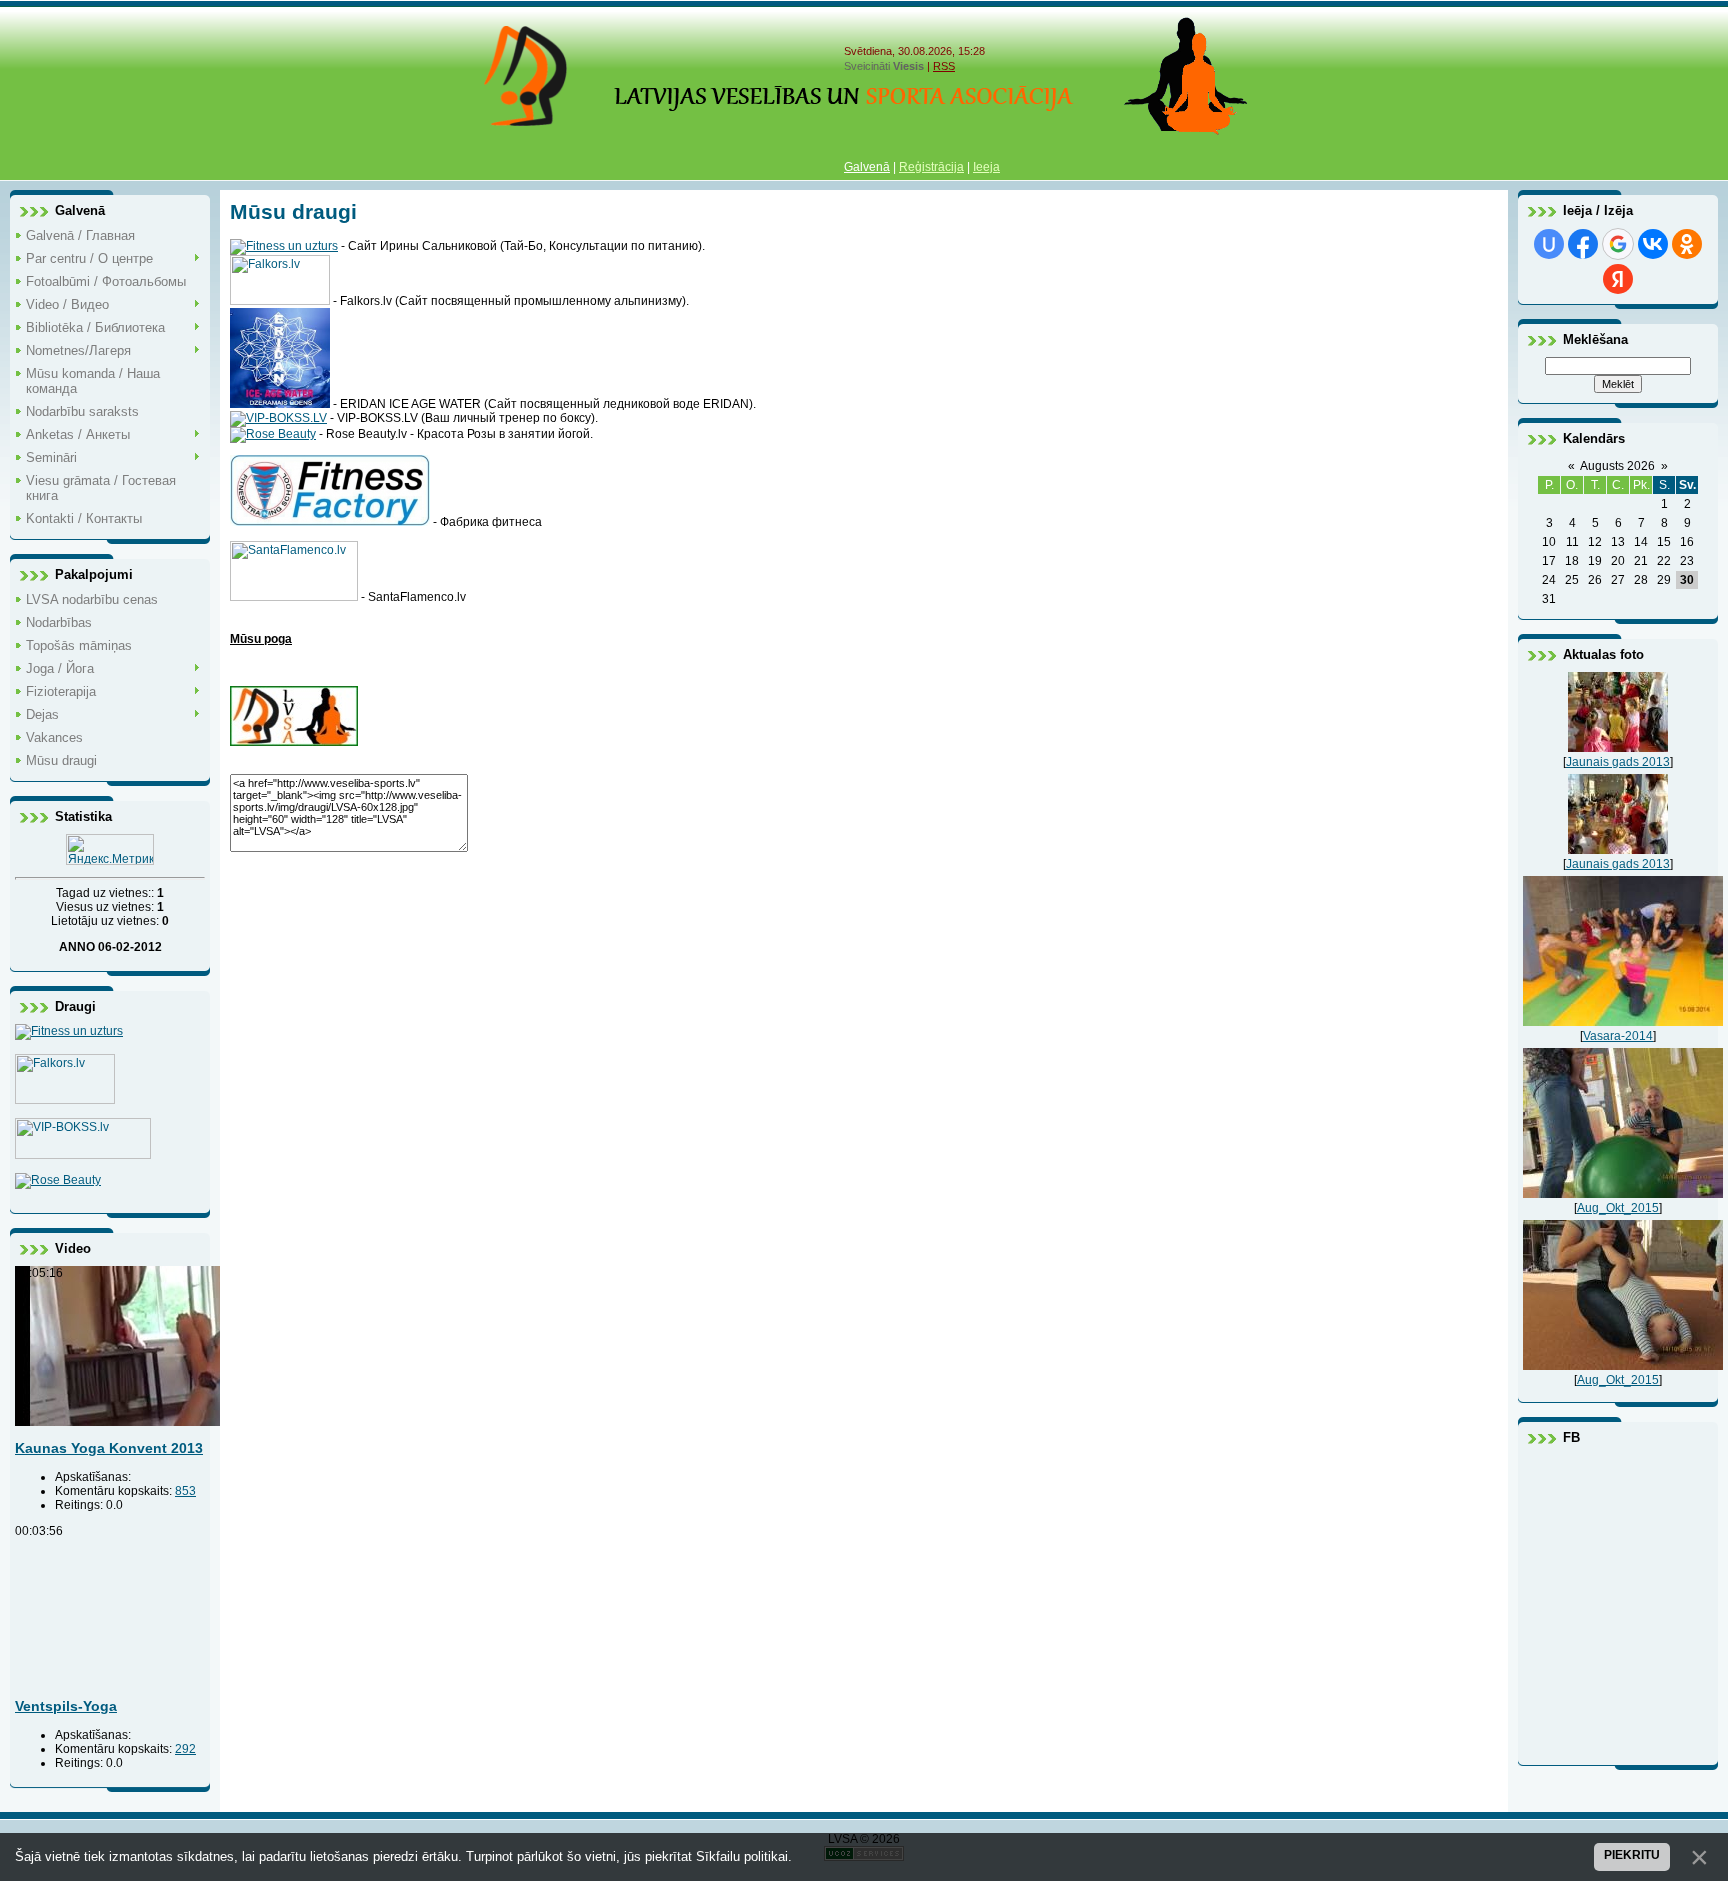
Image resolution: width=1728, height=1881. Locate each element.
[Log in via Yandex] (1618, 279)
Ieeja (986, 167)
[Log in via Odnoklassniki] (1687, 244)
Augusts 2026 (1617, 466)
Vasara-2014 (1618, 1036)
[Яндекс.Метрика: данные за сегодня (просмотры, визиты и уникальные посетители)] (110, 849)
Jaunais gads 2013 (1618, 762)
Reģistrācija (931, 167)
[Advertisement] (830, 1004)
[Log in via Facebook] (1583, 244)
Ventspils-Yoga (66, 1706)
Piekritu (1632, 1855)
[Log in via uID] (1549, 244)
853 (185, 1491)
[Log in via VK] (1653, 244)
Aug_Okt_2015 (1618, 1208)
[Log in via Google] (1618, 244)
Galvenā (867, 167)
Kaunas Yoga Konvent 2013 (109, 1448)
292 (185, 1749)
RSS (944, 66)
